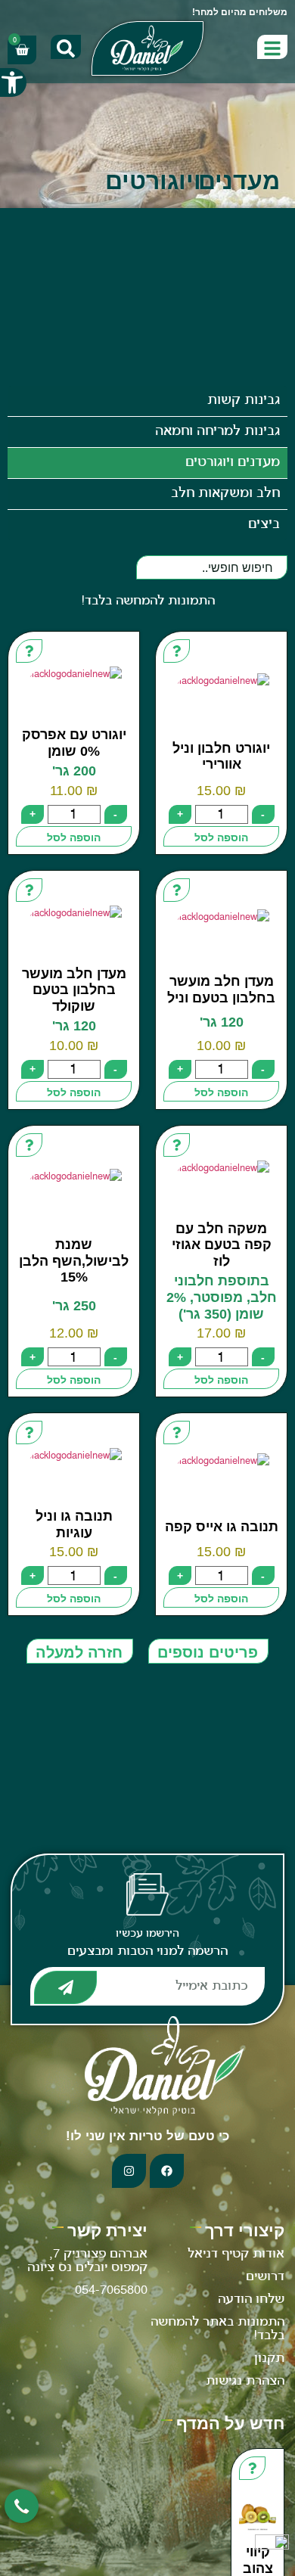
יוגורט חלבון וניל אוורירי (221, 757)
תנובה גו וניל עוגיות (74, 1524)
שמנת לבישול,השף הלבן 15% (74, 1261)
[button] (13, 82)
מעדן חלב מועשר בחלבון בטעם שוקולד (74, 990)
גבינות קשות (244, 401)
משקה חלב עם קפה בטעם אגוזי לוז (222, 1245)
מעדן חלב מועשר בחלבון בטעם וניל (221, 990)
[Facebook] (167, 2171)
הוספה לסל (221, 837)
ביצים (264, 525)
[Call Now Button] (22, 2506)
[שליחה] (65, 1987)
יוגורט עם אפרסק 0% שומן (74, 743)
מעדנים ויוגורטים (233, 463)
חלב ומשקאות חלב (225, 494)
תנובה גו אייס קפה (222, 1527)
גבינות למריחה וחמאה (217, 432)
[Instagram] (129, 2171)
